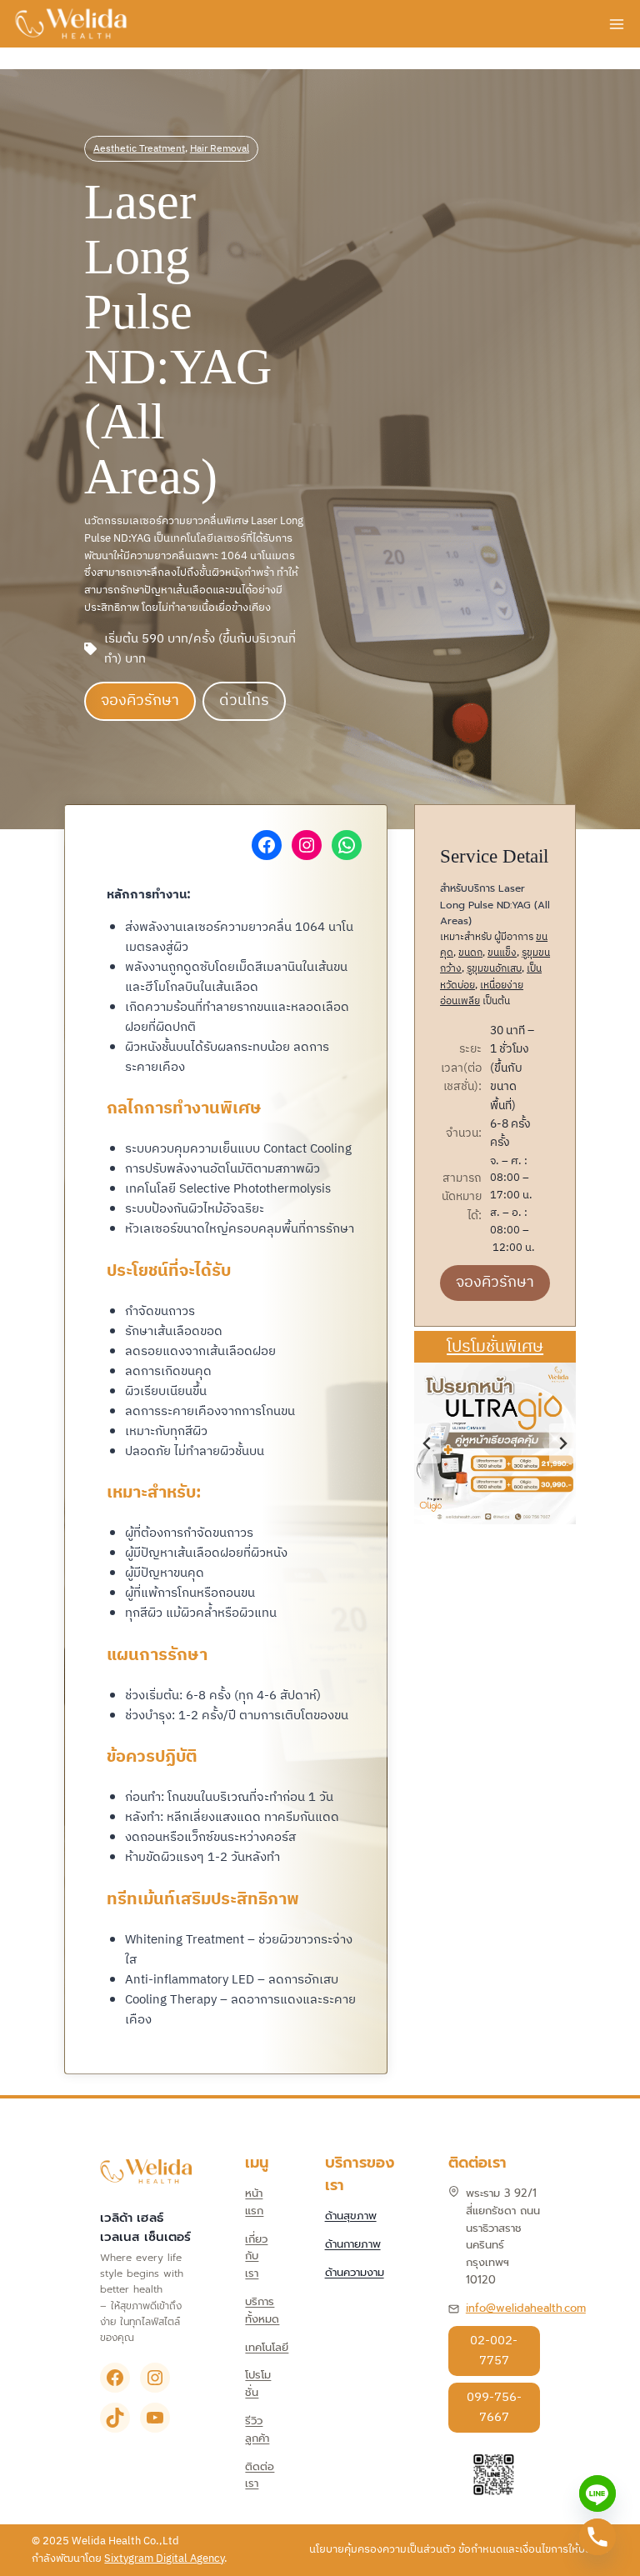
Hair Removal (220, 149)
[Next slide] (562, 1443)
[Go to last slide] (427, 1443)
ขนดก (470, 953)
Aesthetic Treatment (139, 149)
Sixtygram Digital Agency (164, 2558)
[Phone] (597, 2537)
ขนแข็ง (502, 953)
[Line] (597, 2493)
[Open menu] (616, 24)
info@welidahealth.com (526, 2307)
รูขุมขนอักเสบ (494, 969)
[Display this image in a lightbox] (495, 1443)
